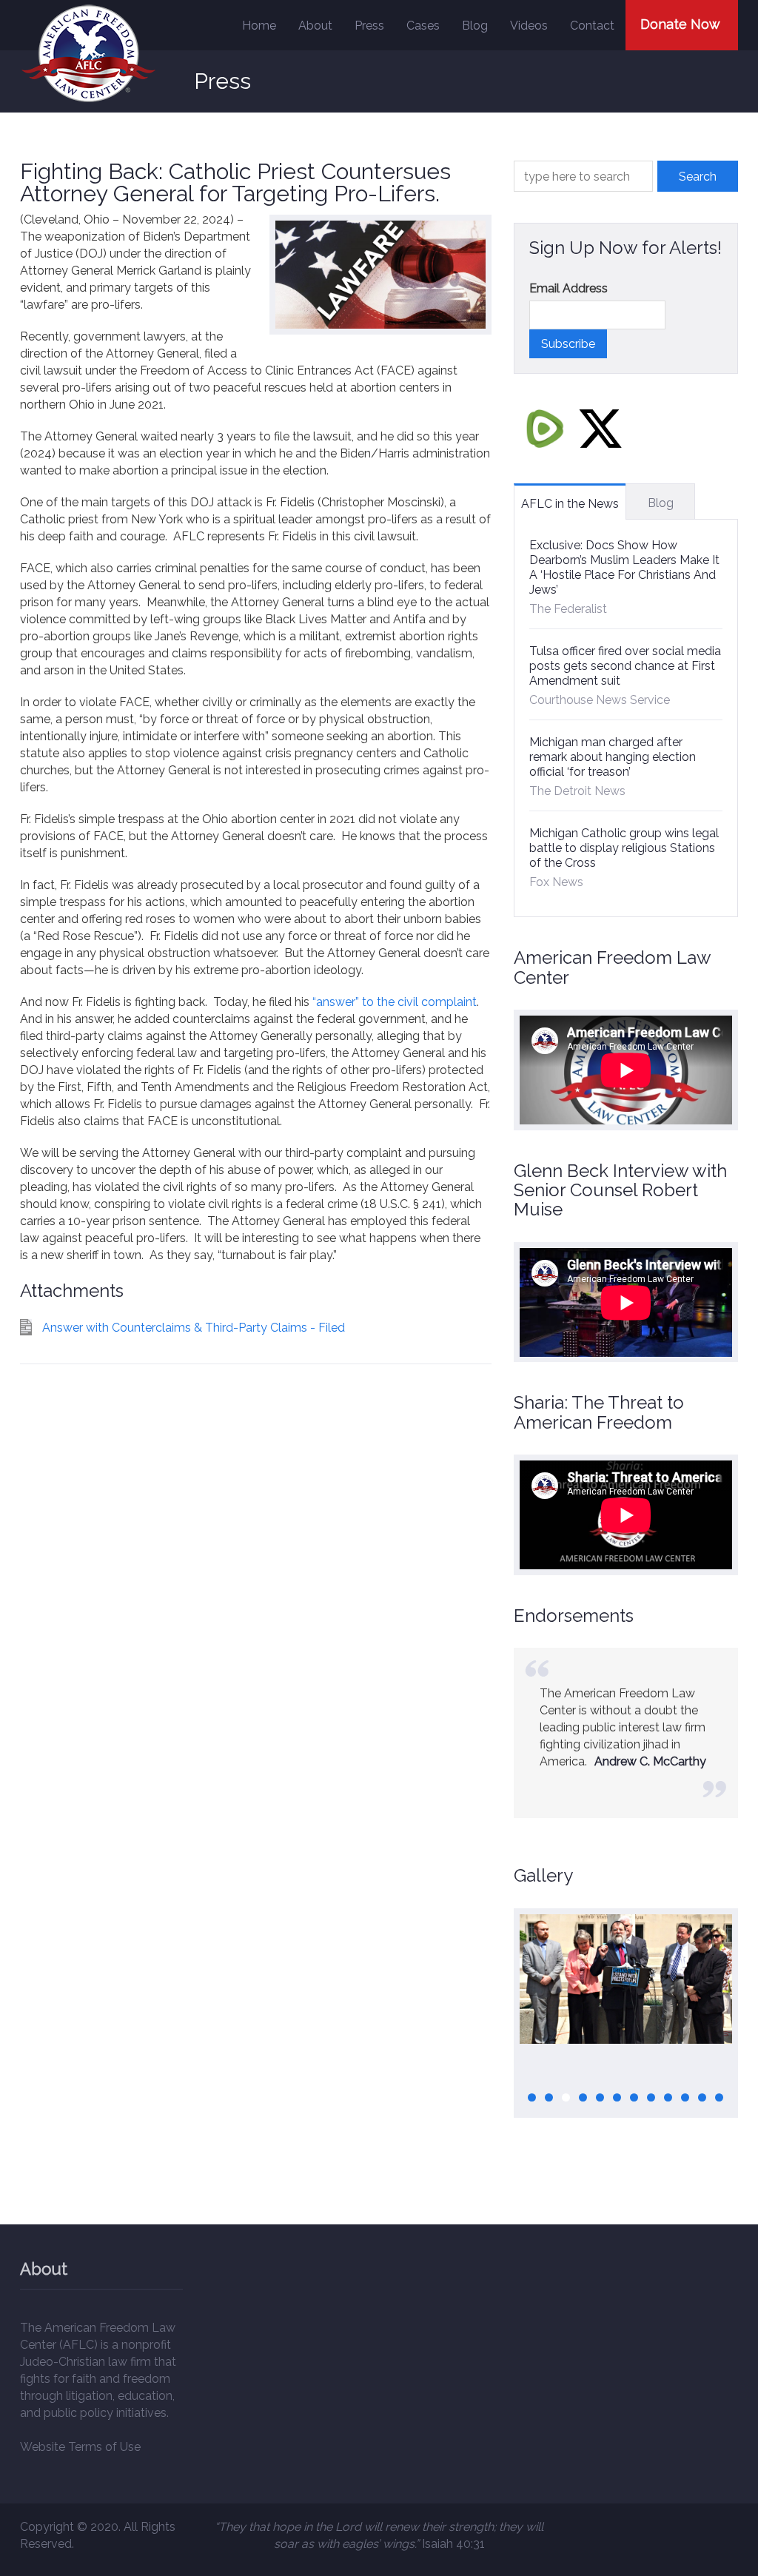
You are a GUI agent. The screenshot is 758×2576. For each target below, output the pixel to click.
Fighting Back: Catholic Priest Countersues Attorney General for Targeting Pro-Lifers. (235, 182)
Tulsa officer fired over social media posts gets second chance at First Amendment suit (625, 666)
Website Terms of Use (80, 2447)
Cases (423, 26)
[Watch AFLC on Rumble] (545, 428)
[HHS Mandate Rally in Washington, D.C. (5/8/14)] (626, 1979)
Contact (592, 26)
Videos (529, 26)
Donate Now (680, 24)
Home (259, 26)
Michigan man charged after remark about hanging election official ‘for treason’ (613, 757)
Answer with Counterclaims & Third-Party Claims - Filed (194, 1328)
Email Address (568, 288)
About (315, 26)
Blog (475, 26)
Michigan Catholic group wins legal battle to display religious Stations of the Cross (624, 848)
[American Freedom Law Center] (88, 54)
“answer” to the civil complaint (395, 1002)
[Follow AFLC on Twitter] (600, 428)
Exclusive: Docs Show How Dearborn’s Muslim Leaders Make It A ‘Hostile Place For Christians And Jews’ (624, 567)
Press (369, 26)
